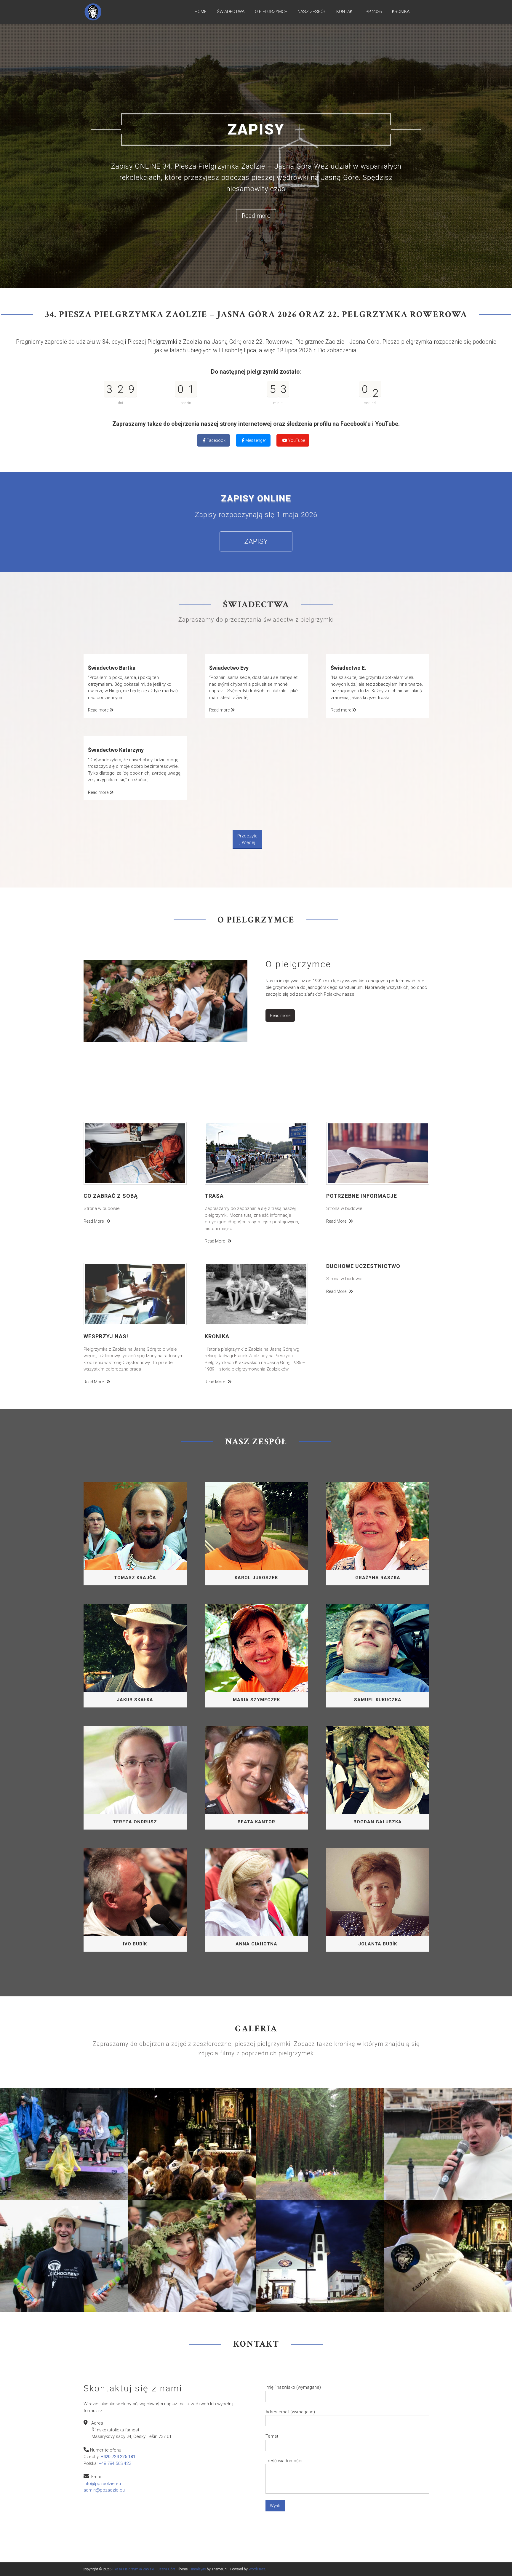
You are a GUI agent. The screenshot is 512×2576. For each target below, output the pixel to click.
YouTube (296, 383)
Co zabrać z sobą (111, 1139)
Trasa (214, 1139)
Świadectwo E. (348, 611)
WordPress (257, 2512)
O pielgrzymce (271, 12)
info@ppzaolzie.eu (102, 2427)
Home (201, 12)
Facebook (216, 383)
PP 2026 (374, 12)
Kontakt (346, 12)
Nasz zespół (312, 12)
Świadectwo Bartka (112, 611)
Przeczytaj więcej (247, 782)
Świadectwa (231, 12)
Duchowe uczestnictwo (363, 1209)
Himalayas (198, 2512)
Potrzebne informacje (362, 1139)
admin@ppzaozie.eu (104, 2433)
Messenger (255, 383)
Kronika (401, 12)
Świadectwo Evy (229, 611)
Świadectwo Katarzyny (116, 693)
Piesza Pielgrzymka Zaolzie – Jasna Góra (144, 2512)
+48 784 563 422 (115, 2406)
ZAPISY (256, 485)
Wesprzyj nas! (106, 1279)
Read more (256, 182)
